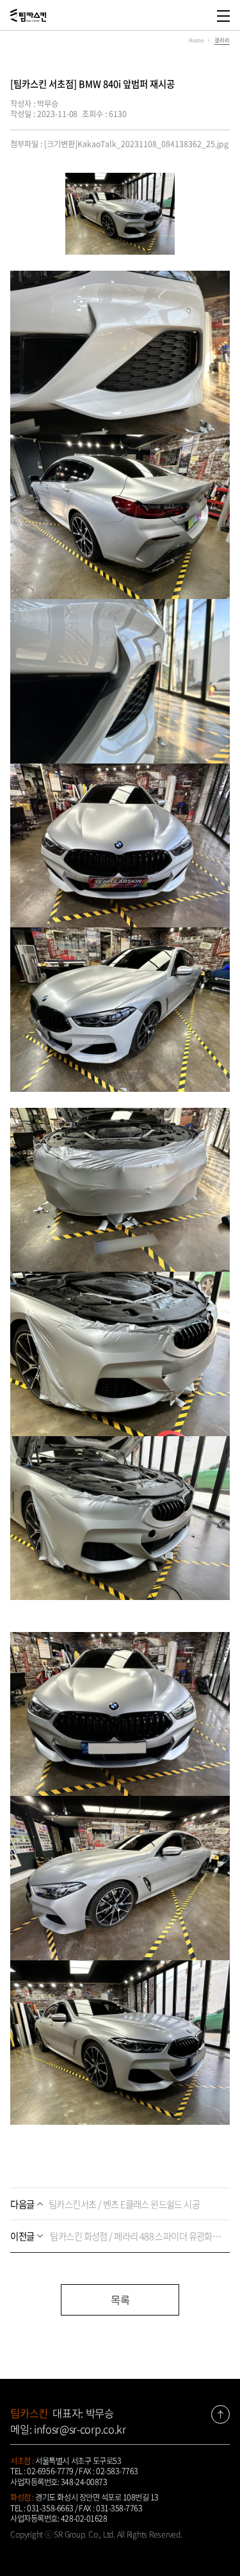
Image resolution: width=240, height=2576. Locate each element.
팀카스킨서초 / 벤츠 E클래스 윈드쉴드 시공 (105, 2204)
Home (196, 40)
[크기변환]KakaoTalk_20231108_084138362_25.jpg (136, 144)
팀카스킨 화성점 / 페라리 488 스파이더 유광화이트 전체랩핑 (116, 2236)
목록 (120, 2300)
